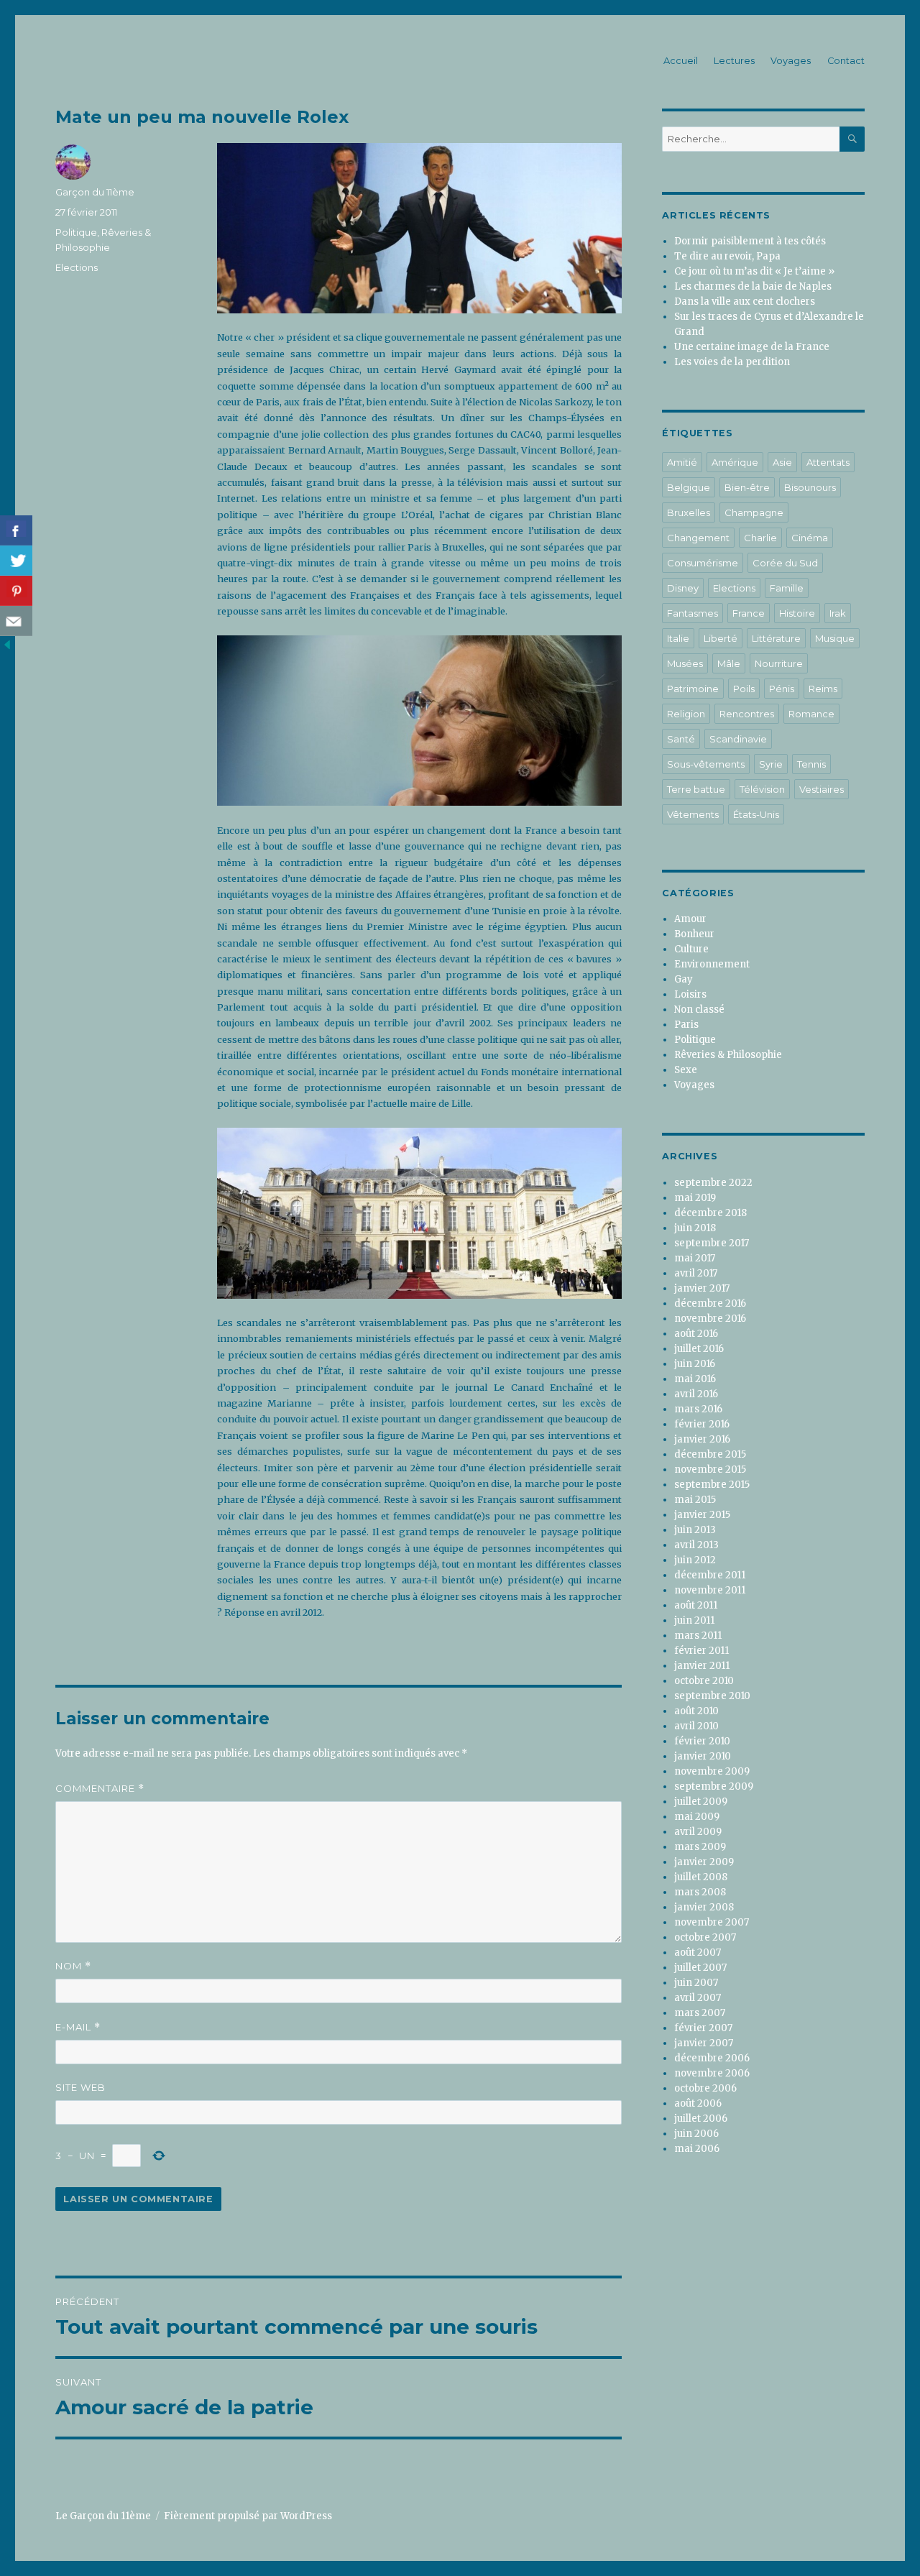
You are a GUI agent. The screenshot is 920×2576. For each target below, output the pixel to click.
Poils (744, 689)
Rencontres (747, 714)
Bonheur (694, 934)
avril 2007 (698, 1998)
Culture (691, 949)
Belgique (689, 487)
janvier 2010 (703, 1756)
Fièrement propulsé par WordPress (248, 2516)
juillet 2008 (701, 1877)
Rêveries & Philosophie (728, 1055)
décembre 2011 (710, 1575)
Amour (690, 919)
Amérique (735, 462)
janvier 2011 (702, 1666)
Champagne (754, 512)
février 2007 (703, 2028)
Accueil (681, 61)
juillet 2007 (700, 1968)
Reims (823, 689)
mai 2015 (695, 1500)
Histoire (797, 613)
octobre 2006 (705, 2088)
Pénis (782, 689)
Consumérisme (703, 563)
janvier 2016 (702, 1439)
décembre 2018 (710, 1213)
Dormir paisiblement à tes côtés (750, 241)
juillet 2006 (701, 2119)
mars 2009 (700, 1847)
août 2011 (696, 1605)
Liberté (721, 638)
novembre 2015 (710, 1469)
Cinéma (810, 538)
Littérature (776, 638)
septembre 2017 (712, 1243)
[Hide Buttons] (7, 644)
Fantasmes (693, 613)
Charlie (760, 538)
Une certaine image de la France (752, 347)
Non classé (699, 1009)
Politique (76, 232)
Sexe (686, 1070)
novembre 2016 (710, 1319)
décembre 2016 (710, 1303)
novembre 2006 (712, 2073)
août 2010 (696, 1711)
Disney (683, 588)
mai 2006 (697, 2149)
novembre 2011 (710, 1590)
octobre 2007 (705, 1937)
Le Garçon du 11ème (103, 2516)
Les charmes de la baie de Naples (753, 286)
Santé (681, 739)
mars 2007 (700, 2013)
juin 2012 (695, 1560)
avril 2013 (696, 1545)
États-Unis (756, 814)
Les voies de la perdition (732, 362)
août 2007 (698, 1952)
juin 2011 (694, 1620)
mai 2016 (695, 1379)
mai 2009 (697, 1817)
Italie (678, 638)
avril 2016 (696, 1394)
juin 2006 (696, 2134)
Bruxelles (689, 512)
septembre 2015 (712, 1485)
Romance (811, 714)
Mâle (729, 663)
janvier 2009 (704, 1862)
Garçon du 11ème (95, 192)
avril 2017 (696, 1273)
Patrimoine (693, 689)
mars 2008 (700, 1892)
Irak (838, 613)
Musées (685, 663)
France (749, 613)
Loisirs (690, 994)
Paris (686, 1025)
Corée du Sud (785, 563)
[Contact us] (16, 621)
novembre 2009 (712, 1771)
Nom (73, 1966)
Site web (80, 2087)
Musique (835, 638)
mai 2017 (695, 1258)
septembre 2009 (714, 1786)
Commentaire (100, 1789)
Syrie (771, 764)
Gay (684, 979)
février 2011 (701, 1651)
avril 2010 (696, 1726)
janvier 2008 (704, 1907)
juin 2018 (695, 1228)
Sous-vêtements (706, 764)
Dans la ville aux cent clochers (745, 302)
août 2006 (698, 2103)
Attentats (828, 462)
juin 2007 (696, 1983)
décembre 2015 (710, 1454)
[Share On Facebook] (16, 530)
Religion (686, 714)
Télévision (762, 789)
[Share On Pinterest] (16, 591)
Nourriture (779, 663)
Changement (698, 538)
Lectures (734, 61)
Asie (782, 462)
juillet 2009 (701, 1802)
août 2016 (696, 1334)
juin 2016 (695, 1364)
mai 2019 (695, 1198)
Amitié (682, 462)
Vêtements (693, 814)
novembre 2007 (712, 1922)
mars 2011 (698, 1636)
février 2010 (702, 1741)
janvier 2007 (704, 2043)
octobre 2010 (704, 1681)
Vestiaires (822, 789)
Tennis (811, 764)
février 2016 (702, 1424)
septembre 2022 (713, 1183)
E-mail (78, 2027)
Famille (787, 588)
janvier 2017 (702, 1288)
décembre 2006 (712, 2058)
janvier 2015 (702, 1515)
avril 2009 (698, 1832)
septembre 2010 (712, 1696)
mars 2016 (698, 1409)
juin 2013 (695, 1530)
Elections (77, 267)
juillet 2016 (699, 1349)
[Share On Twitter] (16, 561)
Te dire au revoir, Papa (727, 256)
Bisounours (810, 487)
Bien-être (747, 487)
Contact (846, 61)
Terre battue (696, 789)
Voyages (791, 61)
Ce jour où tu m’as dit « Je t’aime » (754, 271)
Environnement (712, 964)
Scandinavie (738, 739)
